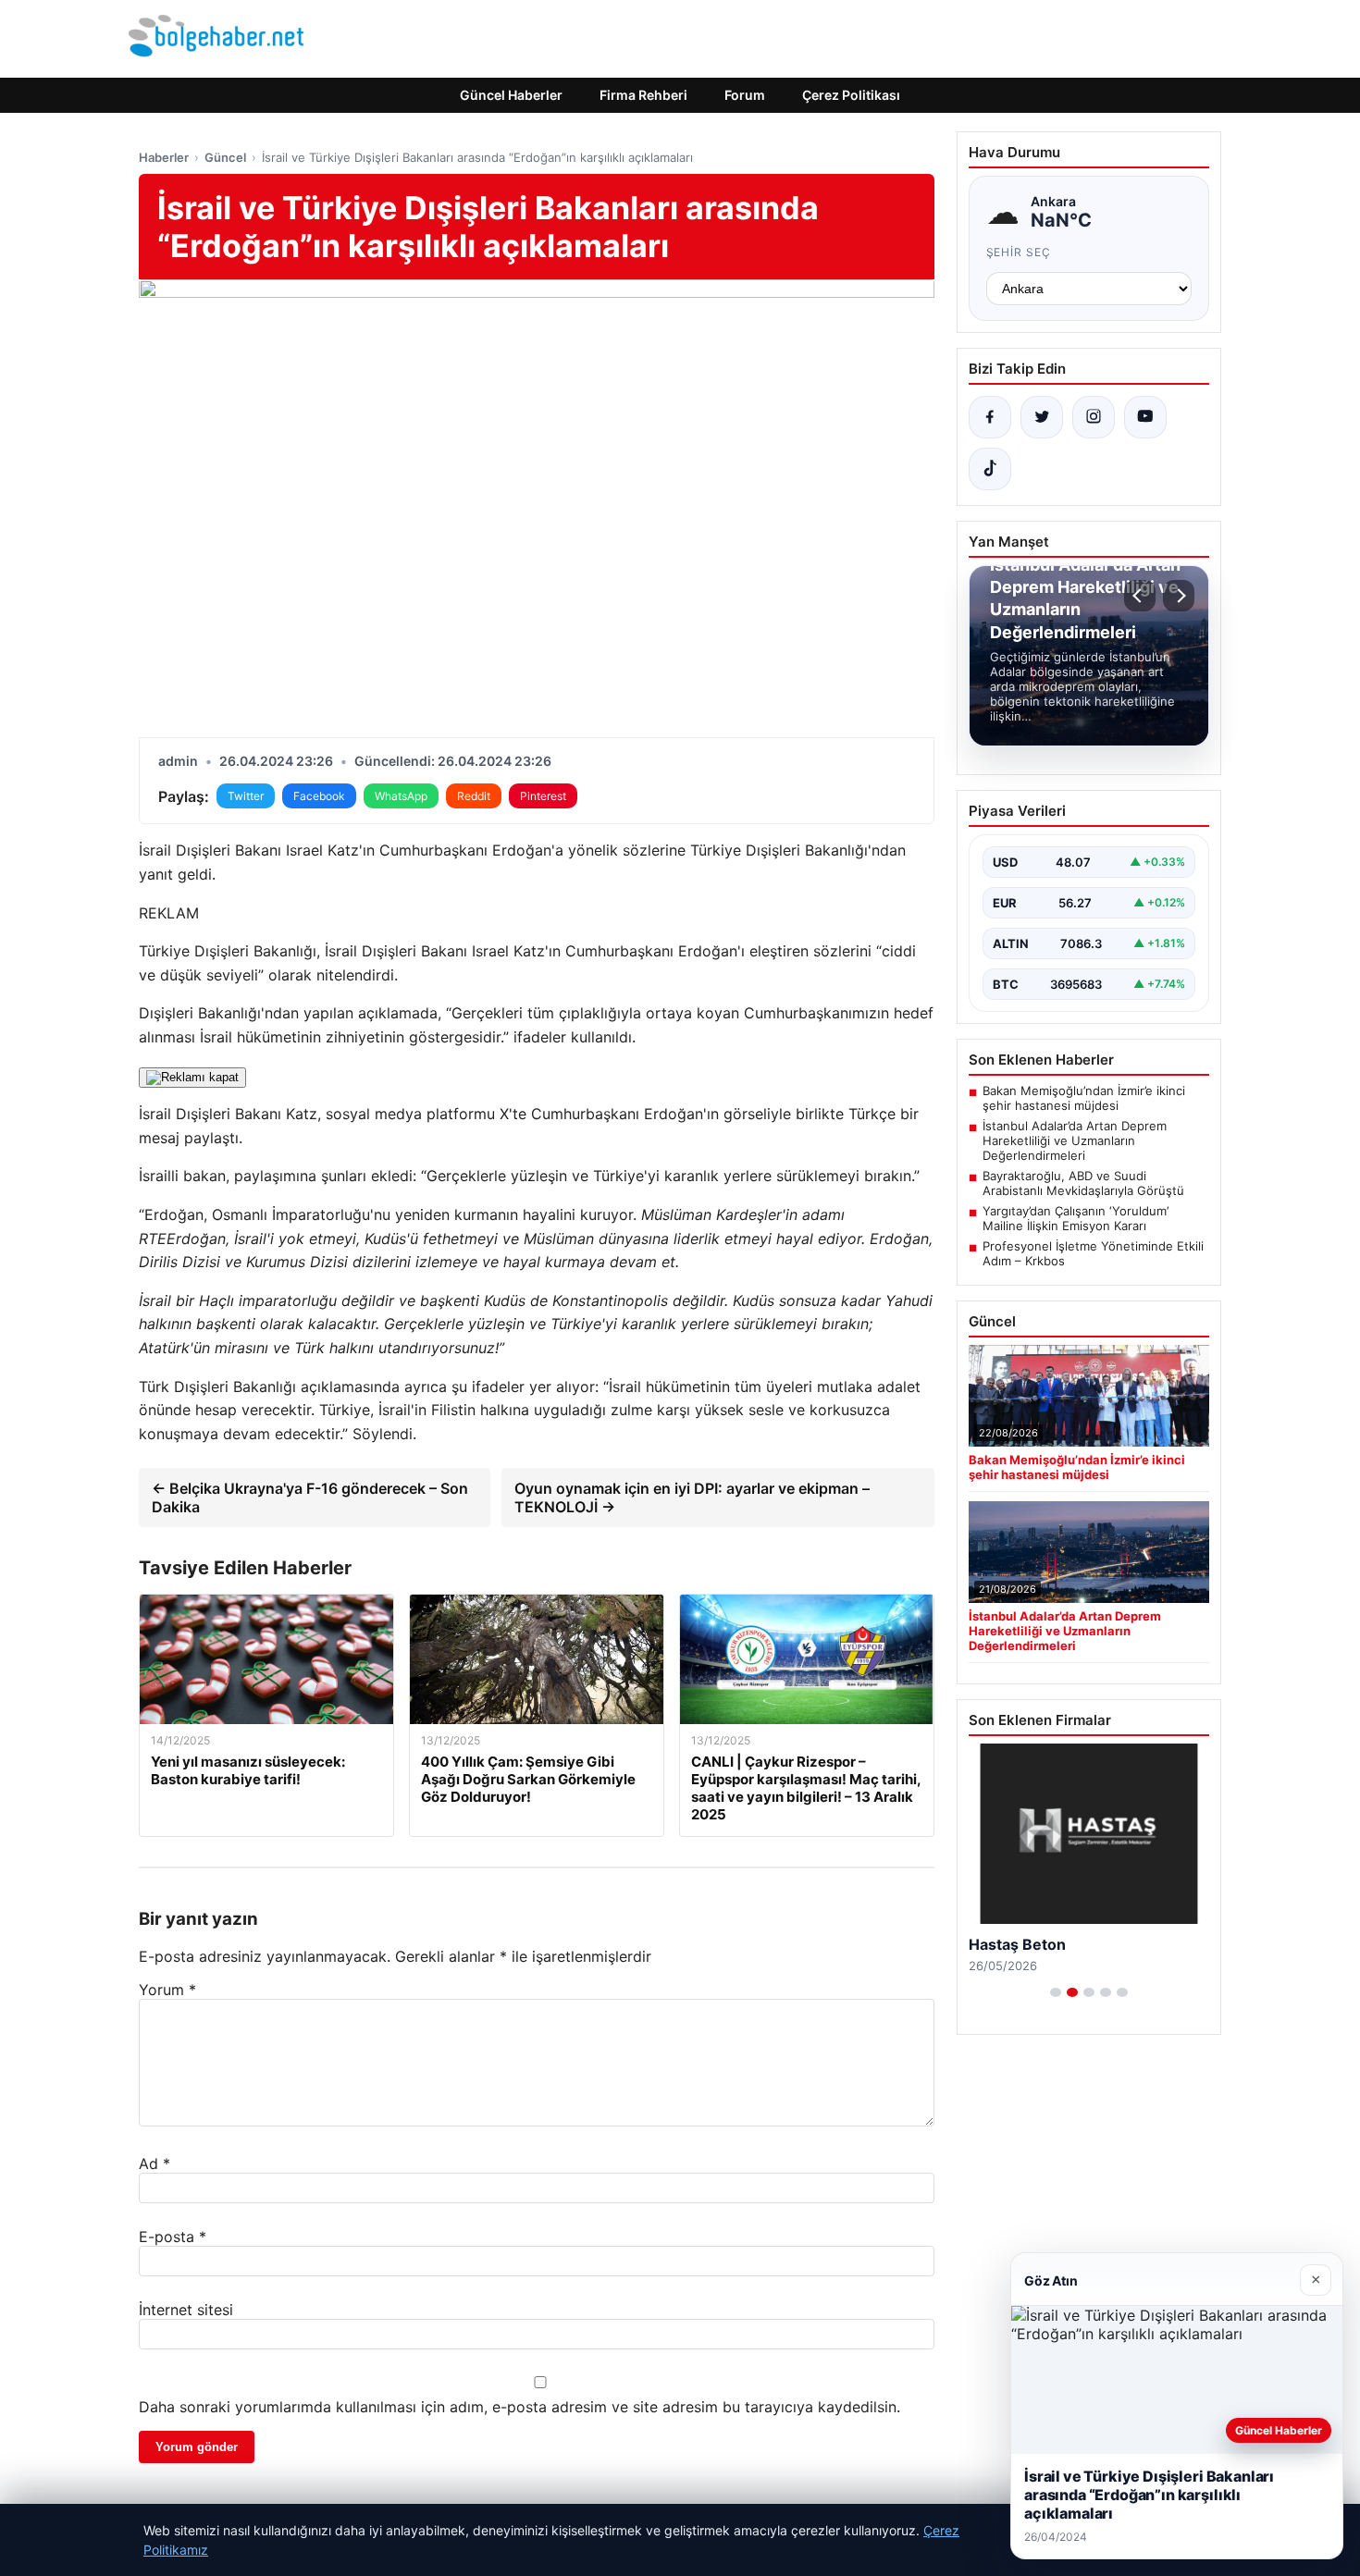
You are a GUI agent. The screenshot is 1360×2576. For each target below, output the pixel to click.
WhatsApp (401, 796)
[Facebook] (990, 417)
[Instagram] (1094, 417)
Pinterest (543, 796)
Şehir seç (1019, 252)
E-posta (173, 2237)
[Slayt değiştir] (1056, 1992)
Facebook (319, 796)
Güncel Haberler (511, 95)
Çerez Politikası (851, 95)
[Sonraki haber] (1179, 596)
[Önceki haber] (1140, 596)
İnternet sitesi (186, 2310)
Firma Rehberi (643, 95)
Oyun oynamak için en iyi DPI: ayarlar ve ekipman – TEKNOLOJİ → (692, 1498)
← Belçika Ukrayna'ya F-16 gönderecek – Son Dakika (310, 1498)
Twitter (246, 796)
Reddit (474, 796)
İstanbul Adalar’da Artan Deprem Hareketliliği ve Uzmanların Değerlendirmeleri (1075, 1140)
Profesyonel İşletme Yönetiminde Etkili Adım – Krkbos (1093, 1253)
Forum (745, 95)
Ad (155, 2163)
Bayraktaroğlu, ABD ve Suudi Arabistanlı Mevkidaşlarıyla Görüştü (1083, 1183)
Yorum (167, 1990)
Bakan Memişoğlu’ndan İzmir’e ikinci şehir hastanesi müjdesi (1084, 1098)
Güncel (225, 157)
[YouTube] (1145, 417)
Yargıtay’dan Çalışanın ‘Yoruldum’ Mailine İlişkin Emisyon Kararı (1076, 1218)
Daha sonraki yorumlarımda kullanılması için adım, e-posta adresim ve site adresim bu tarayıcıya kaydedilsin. (519, 2407)
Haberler (164, 157)
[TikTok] (990, 469)
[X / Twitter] (1042, 417)
